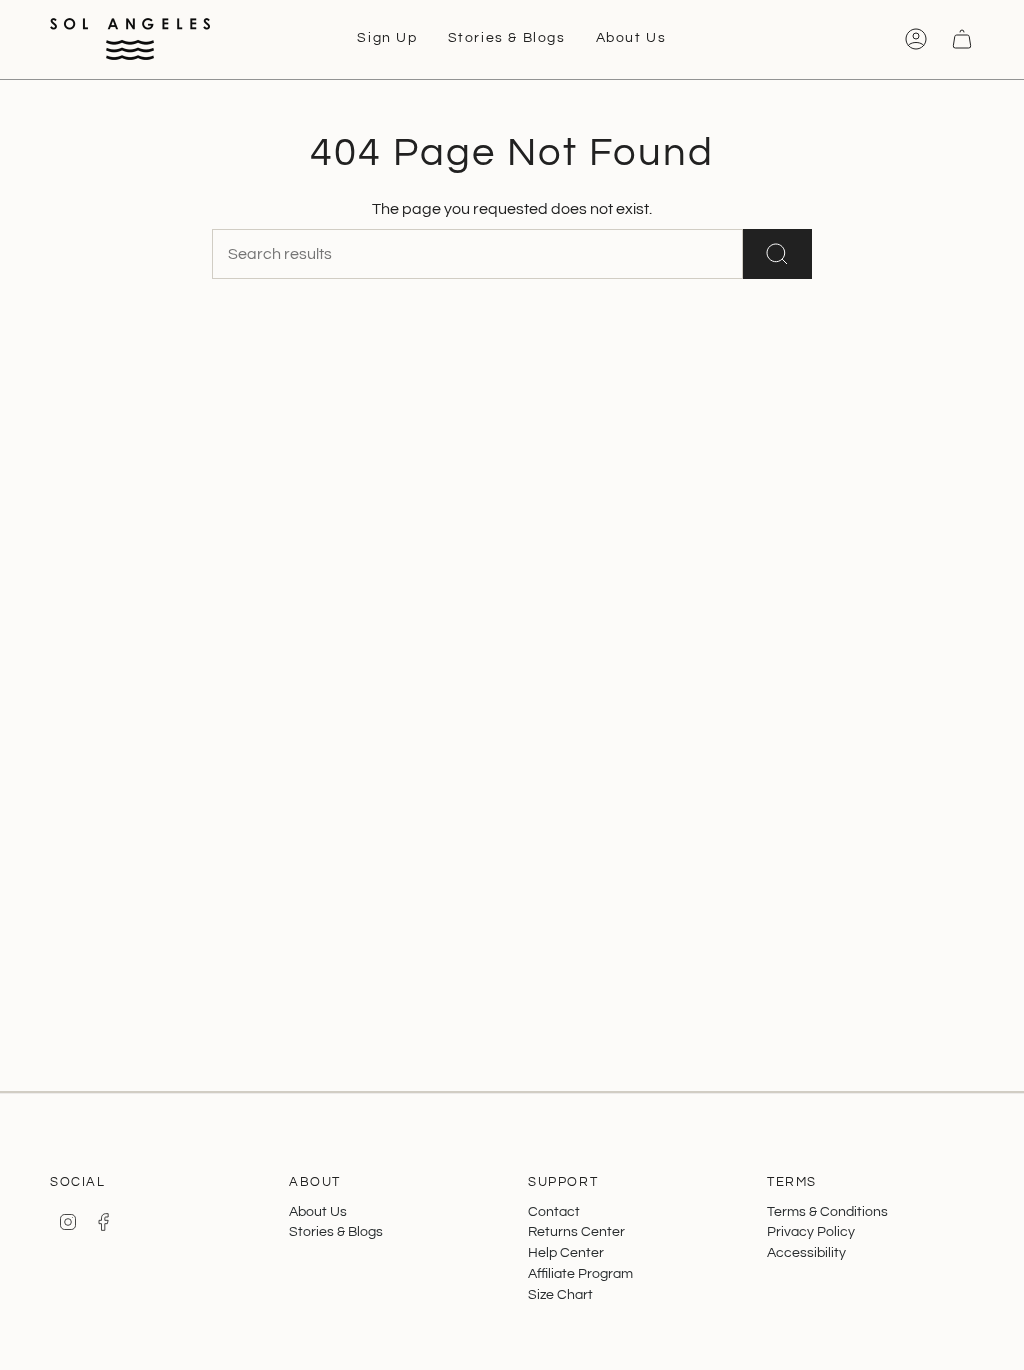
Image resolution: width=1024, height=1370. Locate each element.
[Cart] (962, 39)
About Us (318, 1211)
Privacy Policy (811, 1231)
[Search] (777, 254)
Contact (554, 1211)
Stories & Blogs (336, 1231)
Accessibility (806, 1252)
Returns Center (576, 1231)
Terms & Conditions (827, 1211)
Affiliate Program (580, 1273)
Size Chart (560, 1294)
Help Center (566, 1252)
